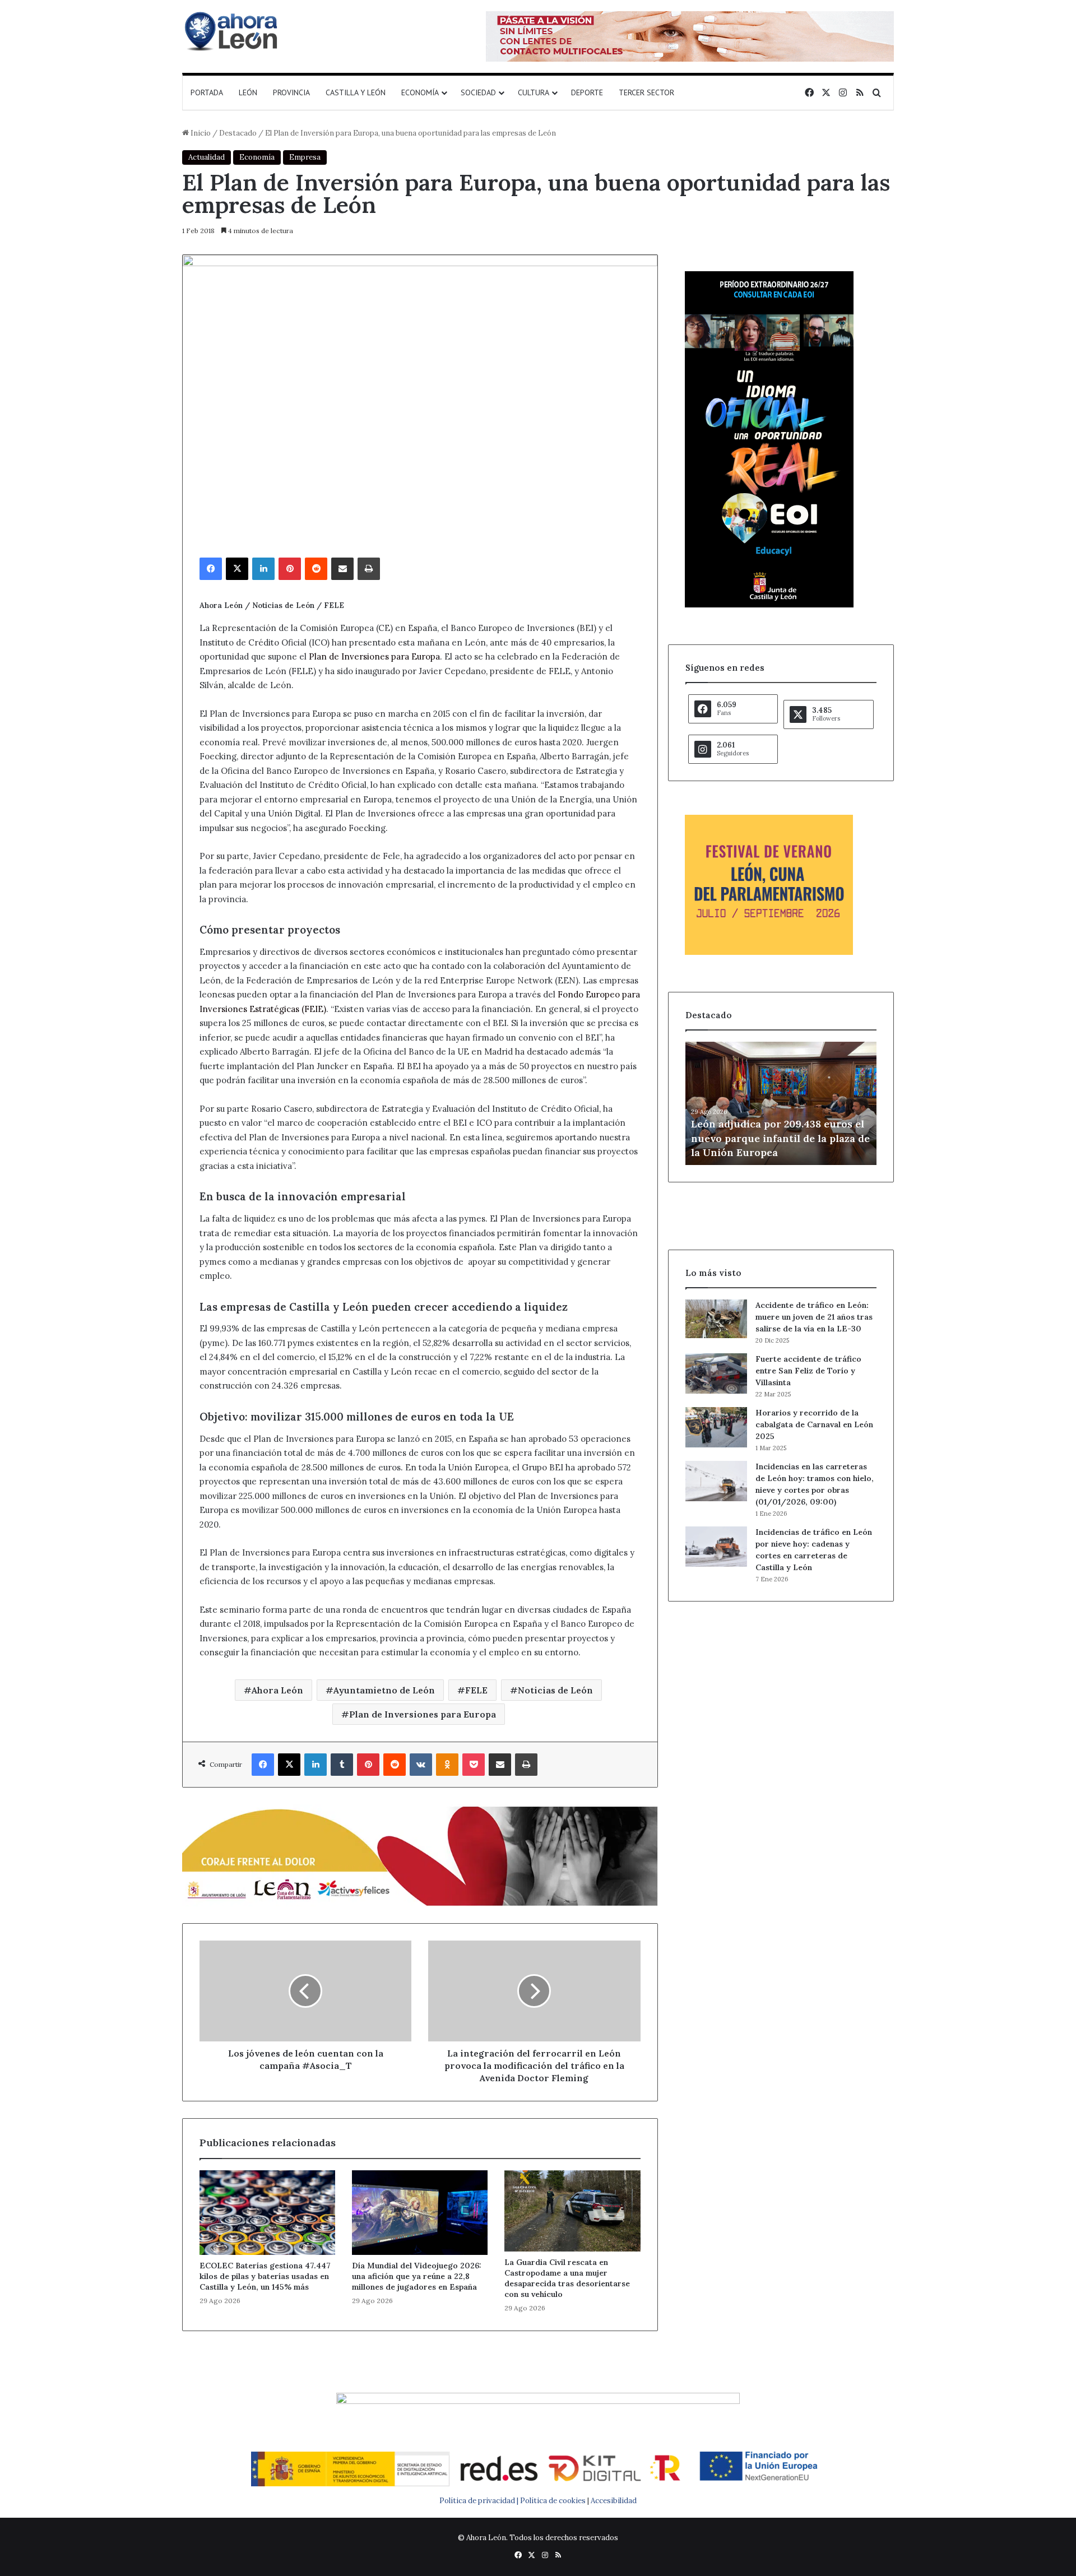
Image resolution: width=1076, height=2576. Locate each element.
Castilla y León (356, 92)
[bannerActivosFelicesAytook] (420, 1855)
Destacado (238, 133)
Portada (207, 92)
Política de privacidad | (480, 2501)
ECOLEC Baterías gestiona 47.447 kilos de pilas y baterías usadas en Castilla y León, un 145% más (265, 2276)
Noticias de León (555, 1690)
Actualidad (207, 157)
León (248, 92)
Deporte (587, 92)
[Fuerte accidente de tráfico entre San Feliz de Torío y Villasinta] (716, 1373)
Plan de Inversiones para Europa (374, 656)
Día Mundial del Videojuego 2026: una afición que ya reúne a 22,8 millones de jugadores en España (417, 2276)
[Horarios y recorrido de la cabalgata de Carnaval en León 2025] (716, 1427)
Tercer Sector (646, 92)
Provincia (291, 92)
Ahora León (277, 1690)
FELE (476, 1690)
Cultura (534, 92)
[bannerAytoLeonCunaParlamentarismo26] (769, 952)
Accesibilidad (614, 2501)
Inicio (200, 133)
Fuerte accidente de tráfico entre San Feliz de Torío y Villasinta (808, 1371)
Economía (420, 92)
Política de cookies (553, 2501)
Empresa (305, 157)
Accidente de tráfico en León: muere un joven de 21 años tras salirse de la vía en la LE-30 (814, 1317)
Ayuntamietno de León (384, 1690)
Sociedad (478, 92)
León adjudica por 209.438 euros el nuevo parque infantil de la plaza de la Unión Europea (780, 1138)
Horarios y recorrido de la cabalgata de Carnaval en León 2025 (814, 1424)
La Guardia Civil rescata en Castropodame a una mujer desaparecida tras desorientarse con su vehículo (567, 2278)
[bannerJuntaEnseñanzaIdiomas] (769, 605)
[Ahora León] (233, 31)
